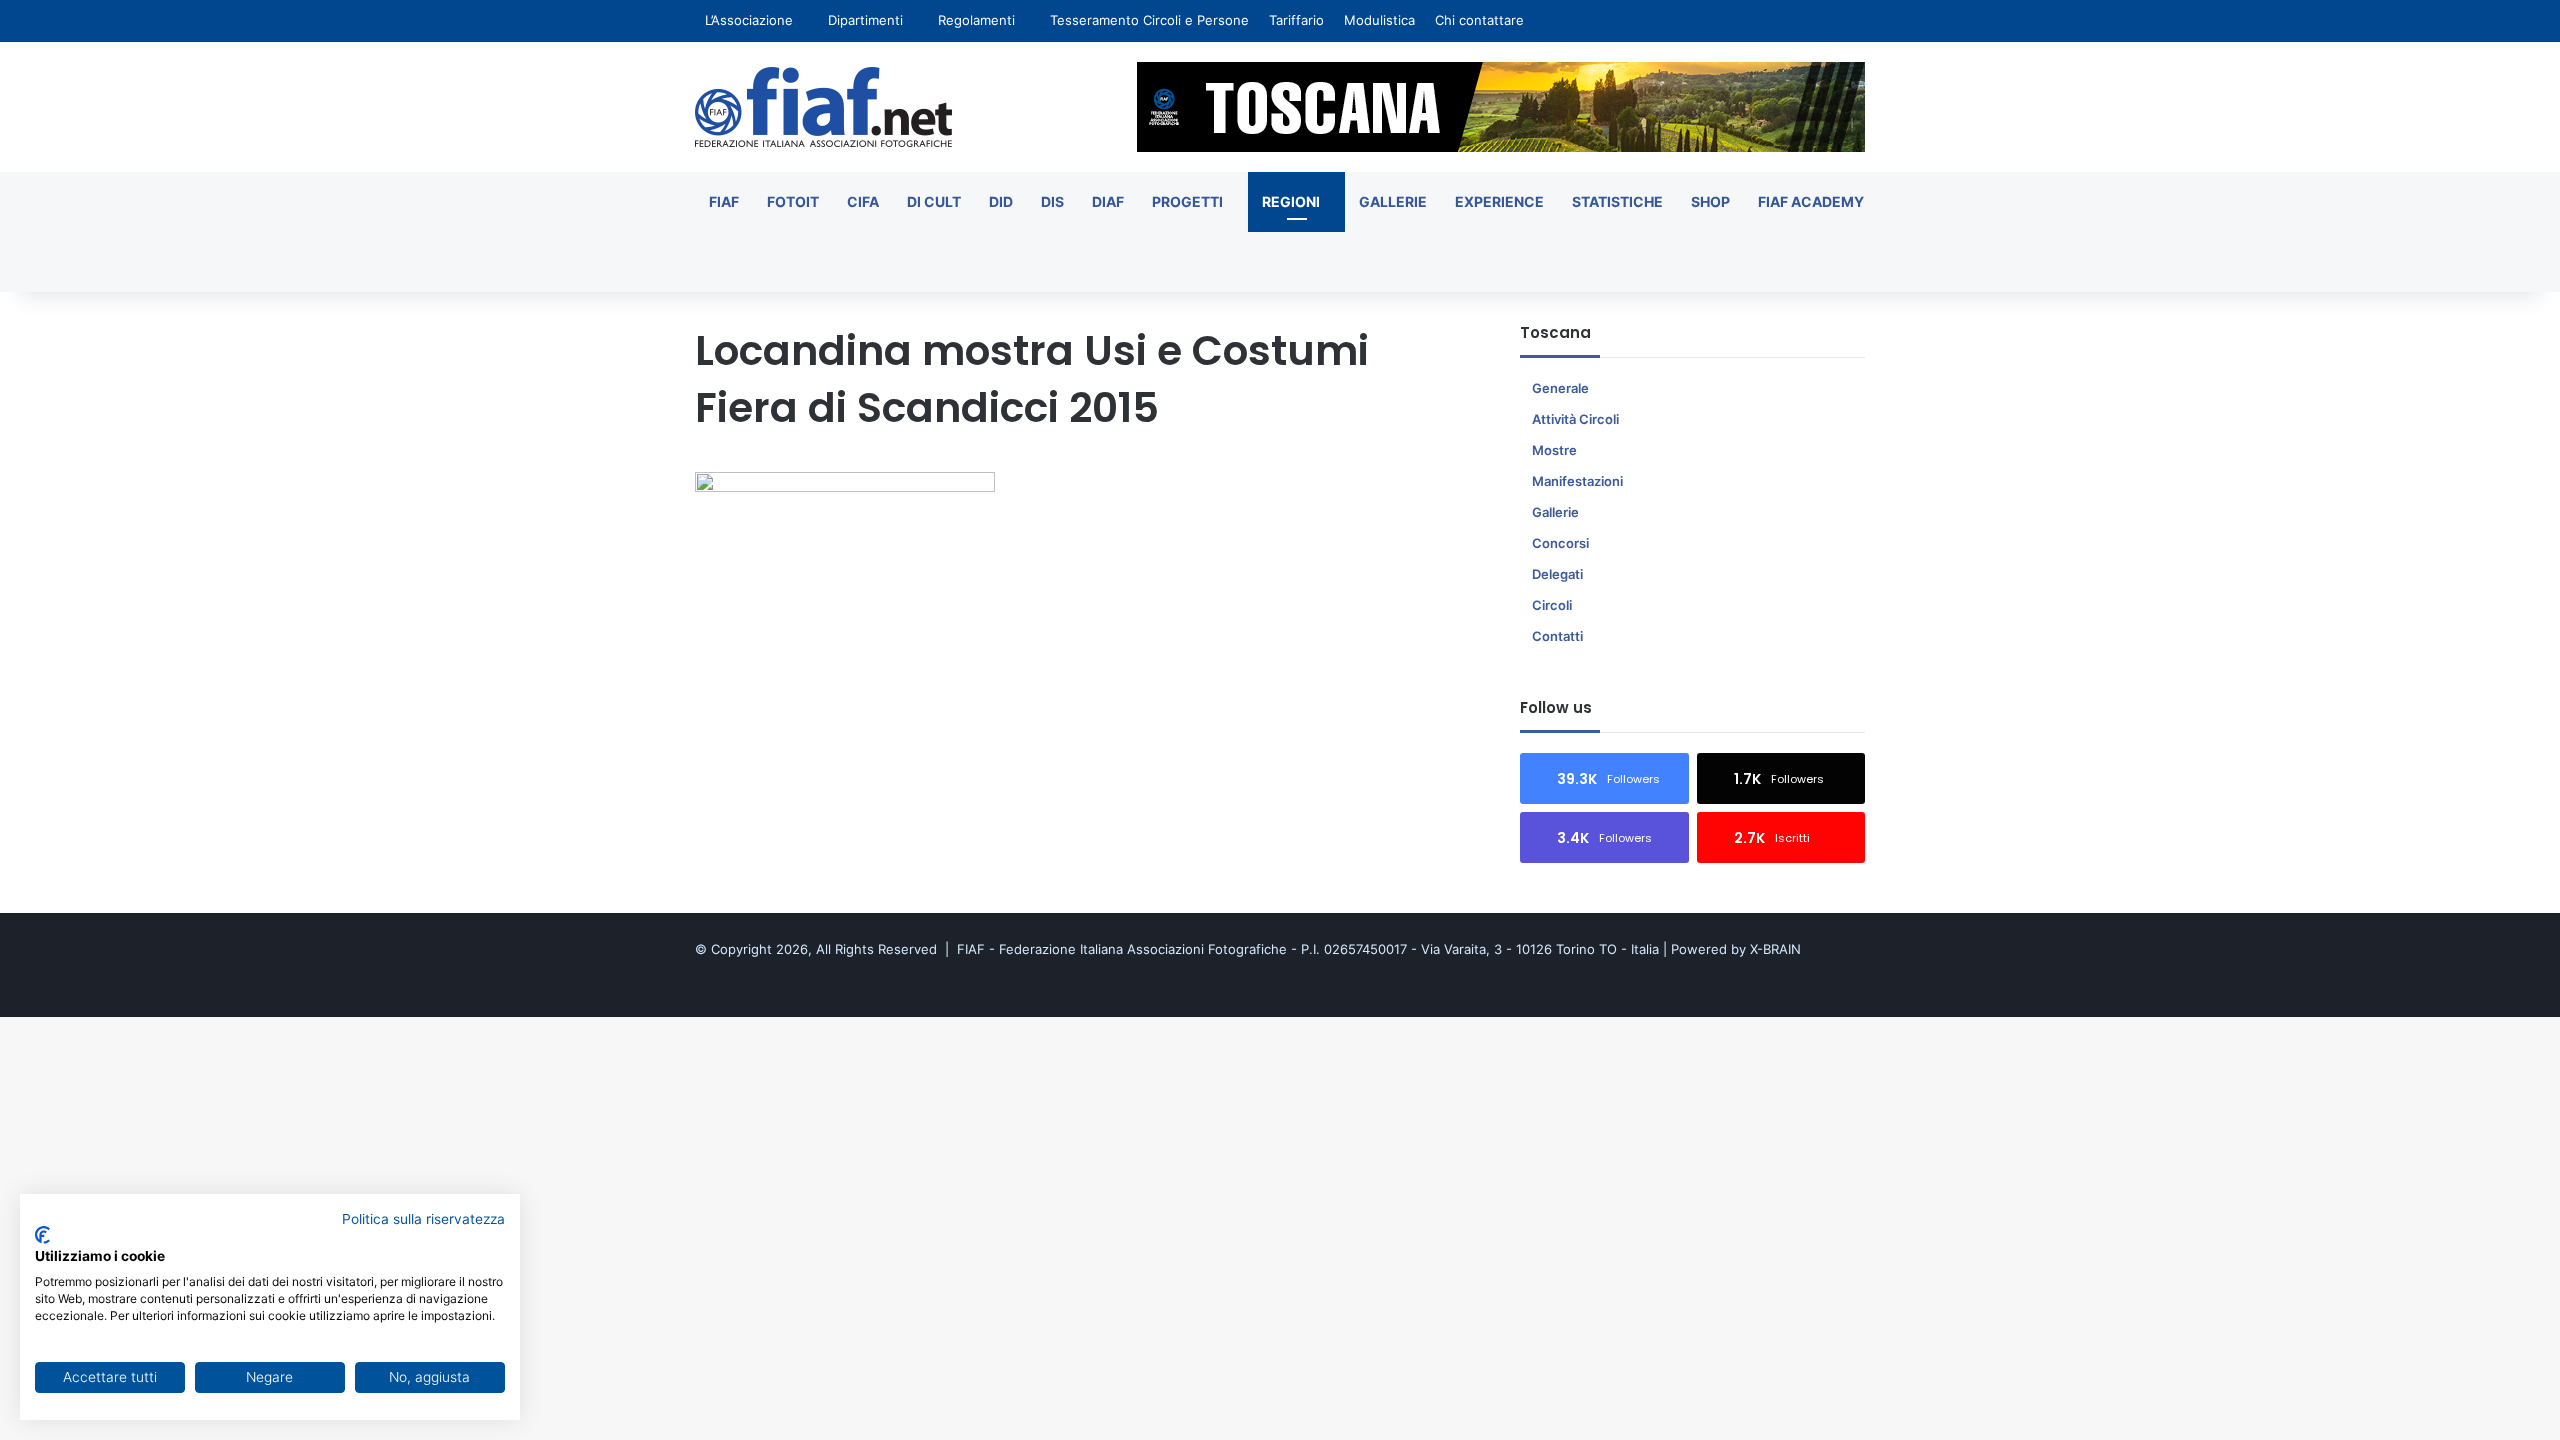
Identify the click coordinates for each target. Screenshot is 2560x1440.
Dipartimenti (865, 20)
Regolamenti (976, 20)
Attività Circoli (1575, 419)
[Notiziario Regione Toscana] (823, 107)
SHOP (1710, 201)
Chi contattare (1479, 20)
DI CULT (934, 201)
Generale (1560, 388)
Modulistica (1379, 20)
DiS (1052, 201)
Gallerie (1393, 201)
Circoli (1552, 605)
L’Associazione (749, 20)
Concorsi (1560, 543)
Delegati (1557, 574)
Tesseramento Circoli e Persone (1149, 20)
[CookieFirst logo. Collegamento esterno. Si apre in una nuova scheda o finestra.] (42, 1235)
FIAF (724, 201)
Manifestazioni (1577, 481)
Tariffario (1296, 20)
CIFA (863, 201)
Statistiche (1617, 201)
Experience (1499, 201)
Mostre (1554, 450)
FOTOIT (793, 201)
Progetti (1187, 201)
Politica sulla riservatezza (423, 1219)
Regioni (1291, 201)
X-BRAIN (1775, 949)
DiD (1001, 201)
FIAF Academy (1811, 201)
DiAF (1108, 201)
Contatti (1557, 636)
